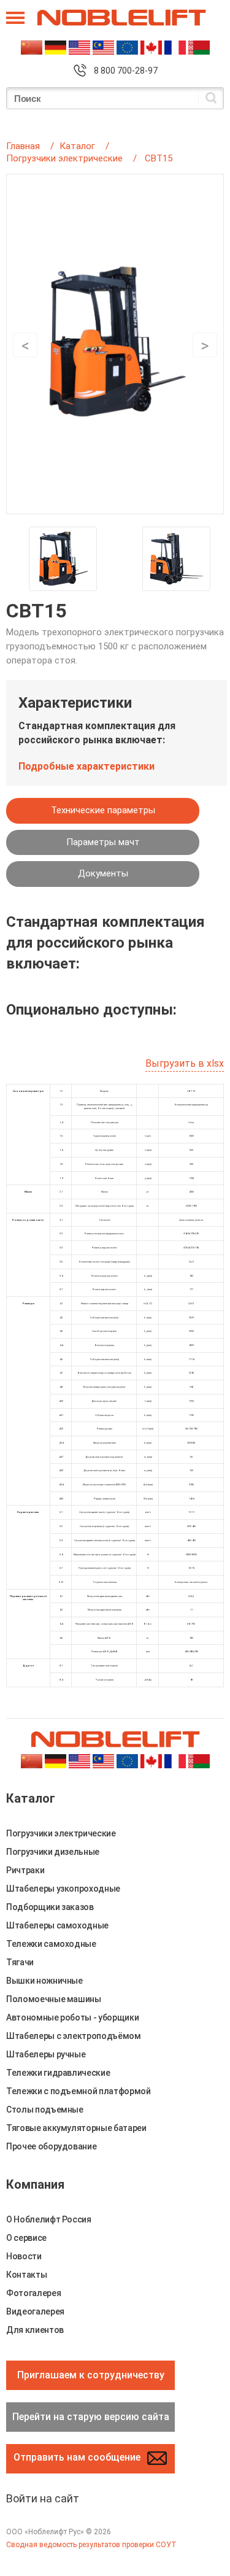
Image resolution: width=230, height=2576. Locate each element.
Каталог (77, 146)
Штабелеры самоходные (57, 1925)
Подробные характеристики (86, 766)
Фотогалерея (33, 2293)
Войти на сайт (43, 2498)
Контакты (26, 2275)
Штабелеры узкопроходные (63, 1889)
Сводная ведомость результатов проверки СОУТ (91, 2545)
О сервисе (26, 2238)
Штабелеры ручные (46, 2054)
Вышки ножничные (44, 1981)
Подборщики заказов (50, 1907)
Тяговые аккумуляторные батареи (76, 2128)
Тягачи (20, 1962)
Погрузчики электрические (64, 158)
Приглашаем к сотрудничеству (91, 2375)
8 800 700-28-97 (126, 71)
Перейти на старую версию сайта (91, 2417)
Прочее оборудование (51, 2146)
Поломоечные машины (54, 1999)
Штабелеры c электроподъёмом (74, 2036)
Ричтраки (25, 1870)
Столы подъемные (45, 2110)
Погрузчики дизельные (53, 1852)
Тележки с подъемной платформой (79, 2091)
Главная (23, 146)
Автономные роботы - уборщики (72, 2017)
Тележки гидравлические (58, 2073)
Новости (24, 2256)
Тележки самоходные (51, 1944)
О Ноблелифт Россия (49, 2219)
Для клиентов (35, 2330)
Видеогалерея (35, 2311)
